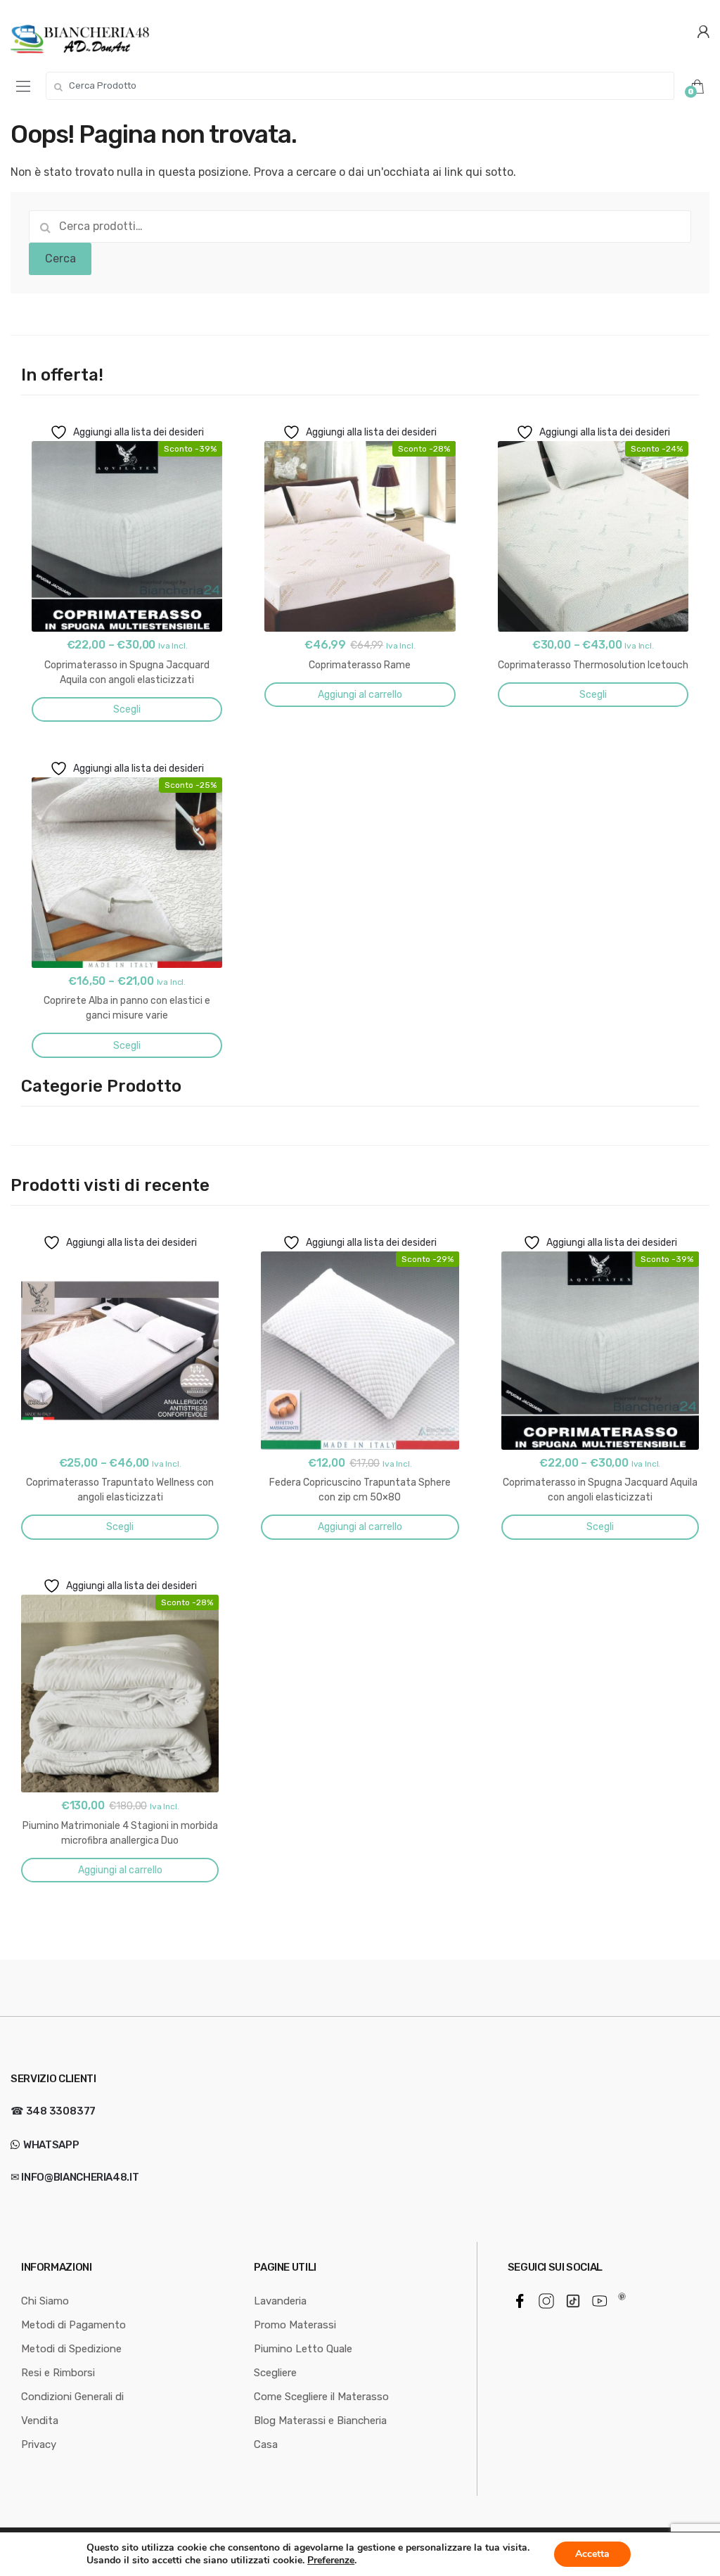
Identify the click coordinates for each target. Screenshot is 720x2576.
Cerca (60, 259)
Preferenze (331, 2561)
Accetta (592, 2554)
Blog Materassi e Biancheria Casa (320, 2432)
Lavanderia (280, 2301)
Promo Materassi (295, 2325)
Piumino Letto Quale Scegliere (303, 2361)
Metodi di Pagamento (73, 2325)
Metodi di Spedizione (71, 2349)
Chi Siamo (45, 2301)
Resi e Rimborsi (58, 2373)
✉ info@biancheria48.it (75, 2177)
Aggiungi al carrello (360, 695)
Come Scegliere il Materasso (321, 2397)
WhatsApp (50, 2145)
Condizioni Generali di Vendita (72, 2409)
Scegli (127, 709)
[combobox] (360, 86)
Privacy (39, 2444)
